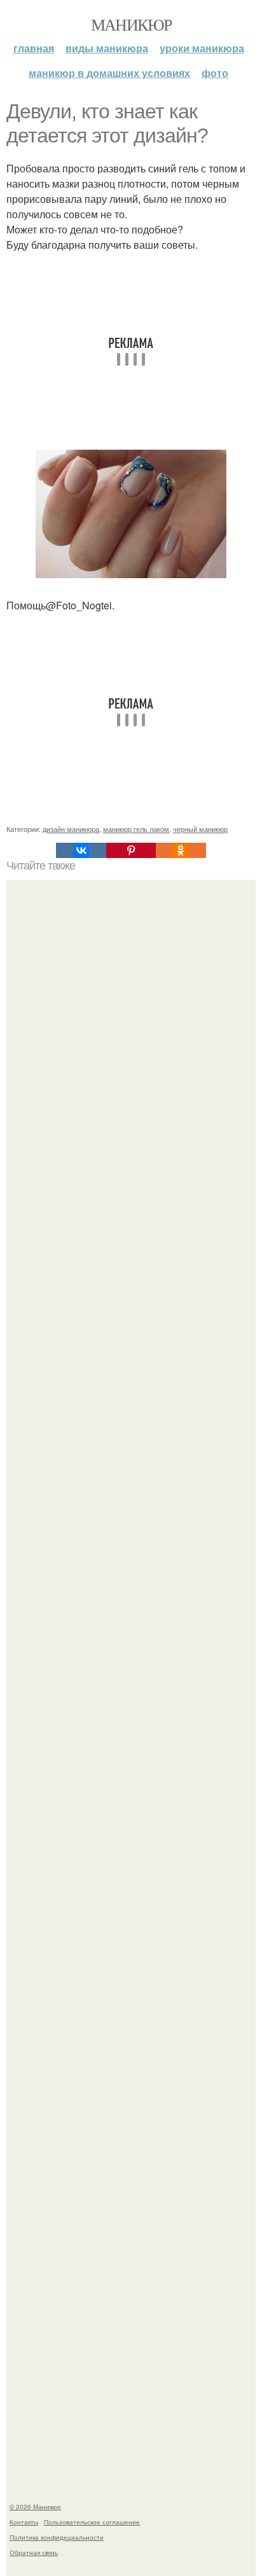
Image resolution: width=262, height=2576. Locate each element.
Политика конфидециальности (57, 2537)
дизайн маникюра (71, 829)
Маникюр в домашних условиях (109, 73)
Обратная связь (34, 2552)
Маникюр (131, 24)
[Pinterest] (131, 850)
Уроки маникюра (202, 48)
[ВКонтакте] (81, 850)
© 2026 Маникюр (35, 2507)
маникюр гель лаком (136, 829)
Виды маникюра (107, 48)
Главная (34, 48)
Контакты (24, 2522)
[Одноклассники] (181, 850)
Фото (215, 73)
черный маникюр (200, 829)
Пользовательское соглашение (92, 2522)
